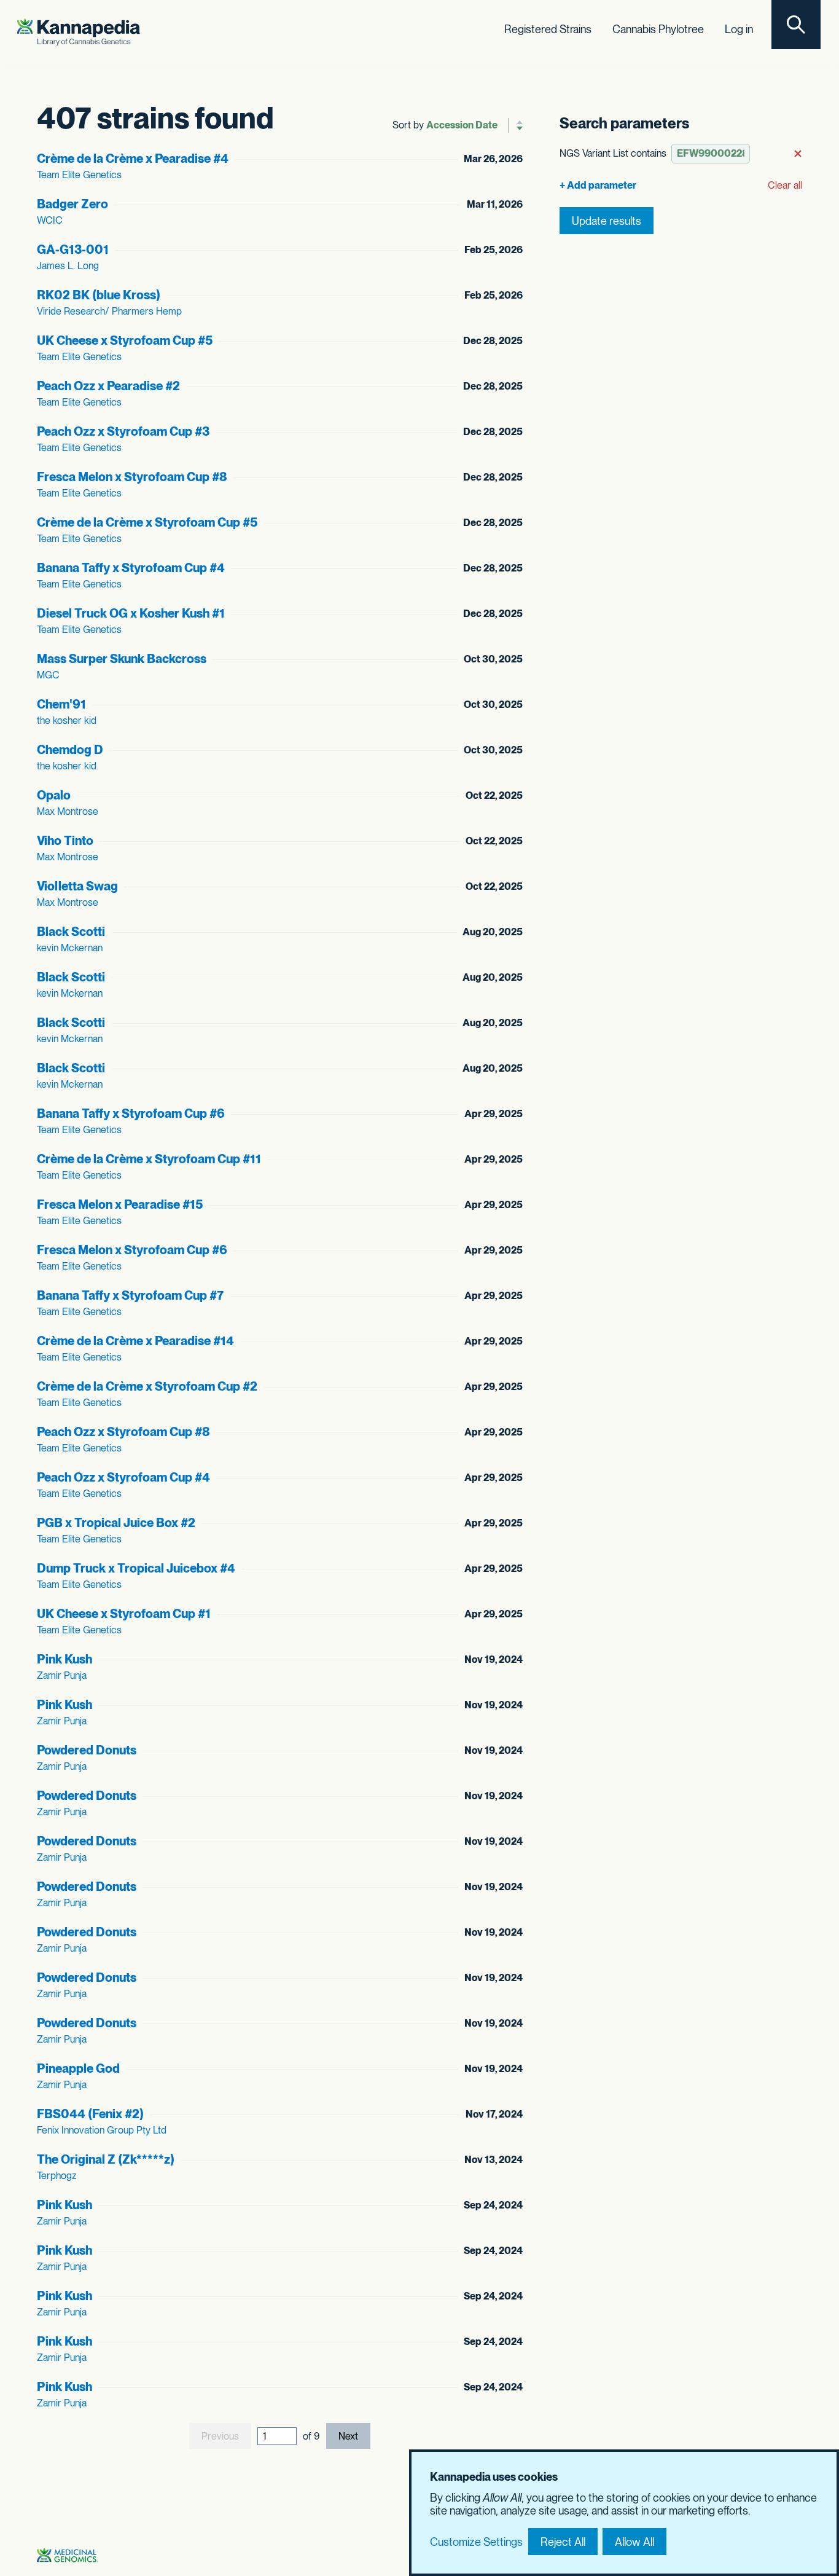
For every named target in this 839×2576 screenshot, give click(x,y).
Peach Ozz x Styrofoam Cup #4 (123, 1477)
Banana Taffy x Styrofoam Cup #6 (131, 1113)
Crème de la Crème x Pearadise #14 (135, 1341)
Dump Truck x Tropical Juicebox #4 (136, 1568)
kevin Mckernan (70, 948)
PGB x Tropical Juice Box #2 (116, 1523)
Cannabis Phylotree (658, 29)
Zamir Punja (62, 1675)
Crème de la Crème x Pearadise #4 (133, 159)
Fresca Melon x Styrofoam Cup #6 (132, 1250)
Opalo (54, 795)
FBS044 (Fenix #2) (90, 2114)
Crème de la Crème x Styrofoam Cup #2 (147, 1386)
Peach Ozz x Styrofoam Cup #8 (123, 1432)
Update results (607, 221)
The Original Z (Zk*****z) (106, 2159)
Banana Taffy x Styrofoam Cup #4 (131, 568)
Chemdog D (70, 750)
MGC (48, 675)
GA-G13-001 (73, 249)
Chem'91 (61, 704)
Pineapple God (78, 2068)
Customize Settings (476, 2542)
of (311, 2436)
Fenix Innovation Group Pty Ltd (102, 2130)
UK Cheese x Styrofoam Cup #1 (124, 1614)
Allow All (634, 2542)
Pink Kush (64, 1659)
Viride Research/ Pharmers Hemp (109, 311)
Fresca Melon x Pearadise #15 (120, 1204)
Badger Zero (72, 204)
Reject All (563, 2542)
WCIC (50, 220)
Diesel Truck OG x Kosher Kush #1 (131, 613)
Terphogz (57, 2176)
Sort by (408, 125)
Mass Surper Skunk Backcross (122, 659)
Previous (220, 2436)
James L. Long (68, 266)
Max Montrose (68, 811)
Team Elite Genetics (79, 175)
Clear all (785, 185)
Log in (739, 29)
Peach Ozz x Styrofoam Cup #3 (123, 431)
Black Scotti (71, 932)
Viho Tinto (65, 841)
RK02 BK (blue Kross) (99, 295)
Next (348, 2436)
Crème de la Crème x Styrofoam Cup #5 (147, 522)
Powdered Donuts (87, 1750)
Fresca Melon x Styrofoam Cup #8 (132, 477)
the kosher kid (67, 721)
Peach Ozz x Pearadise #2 (108, 386)
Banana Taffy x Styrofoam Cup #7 (130, 1295)
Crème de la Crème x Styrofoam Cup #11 (149, 1159)
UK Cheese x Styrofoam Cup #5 (125, 340)
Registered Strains (548, 29)
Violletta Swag (77, 886)
